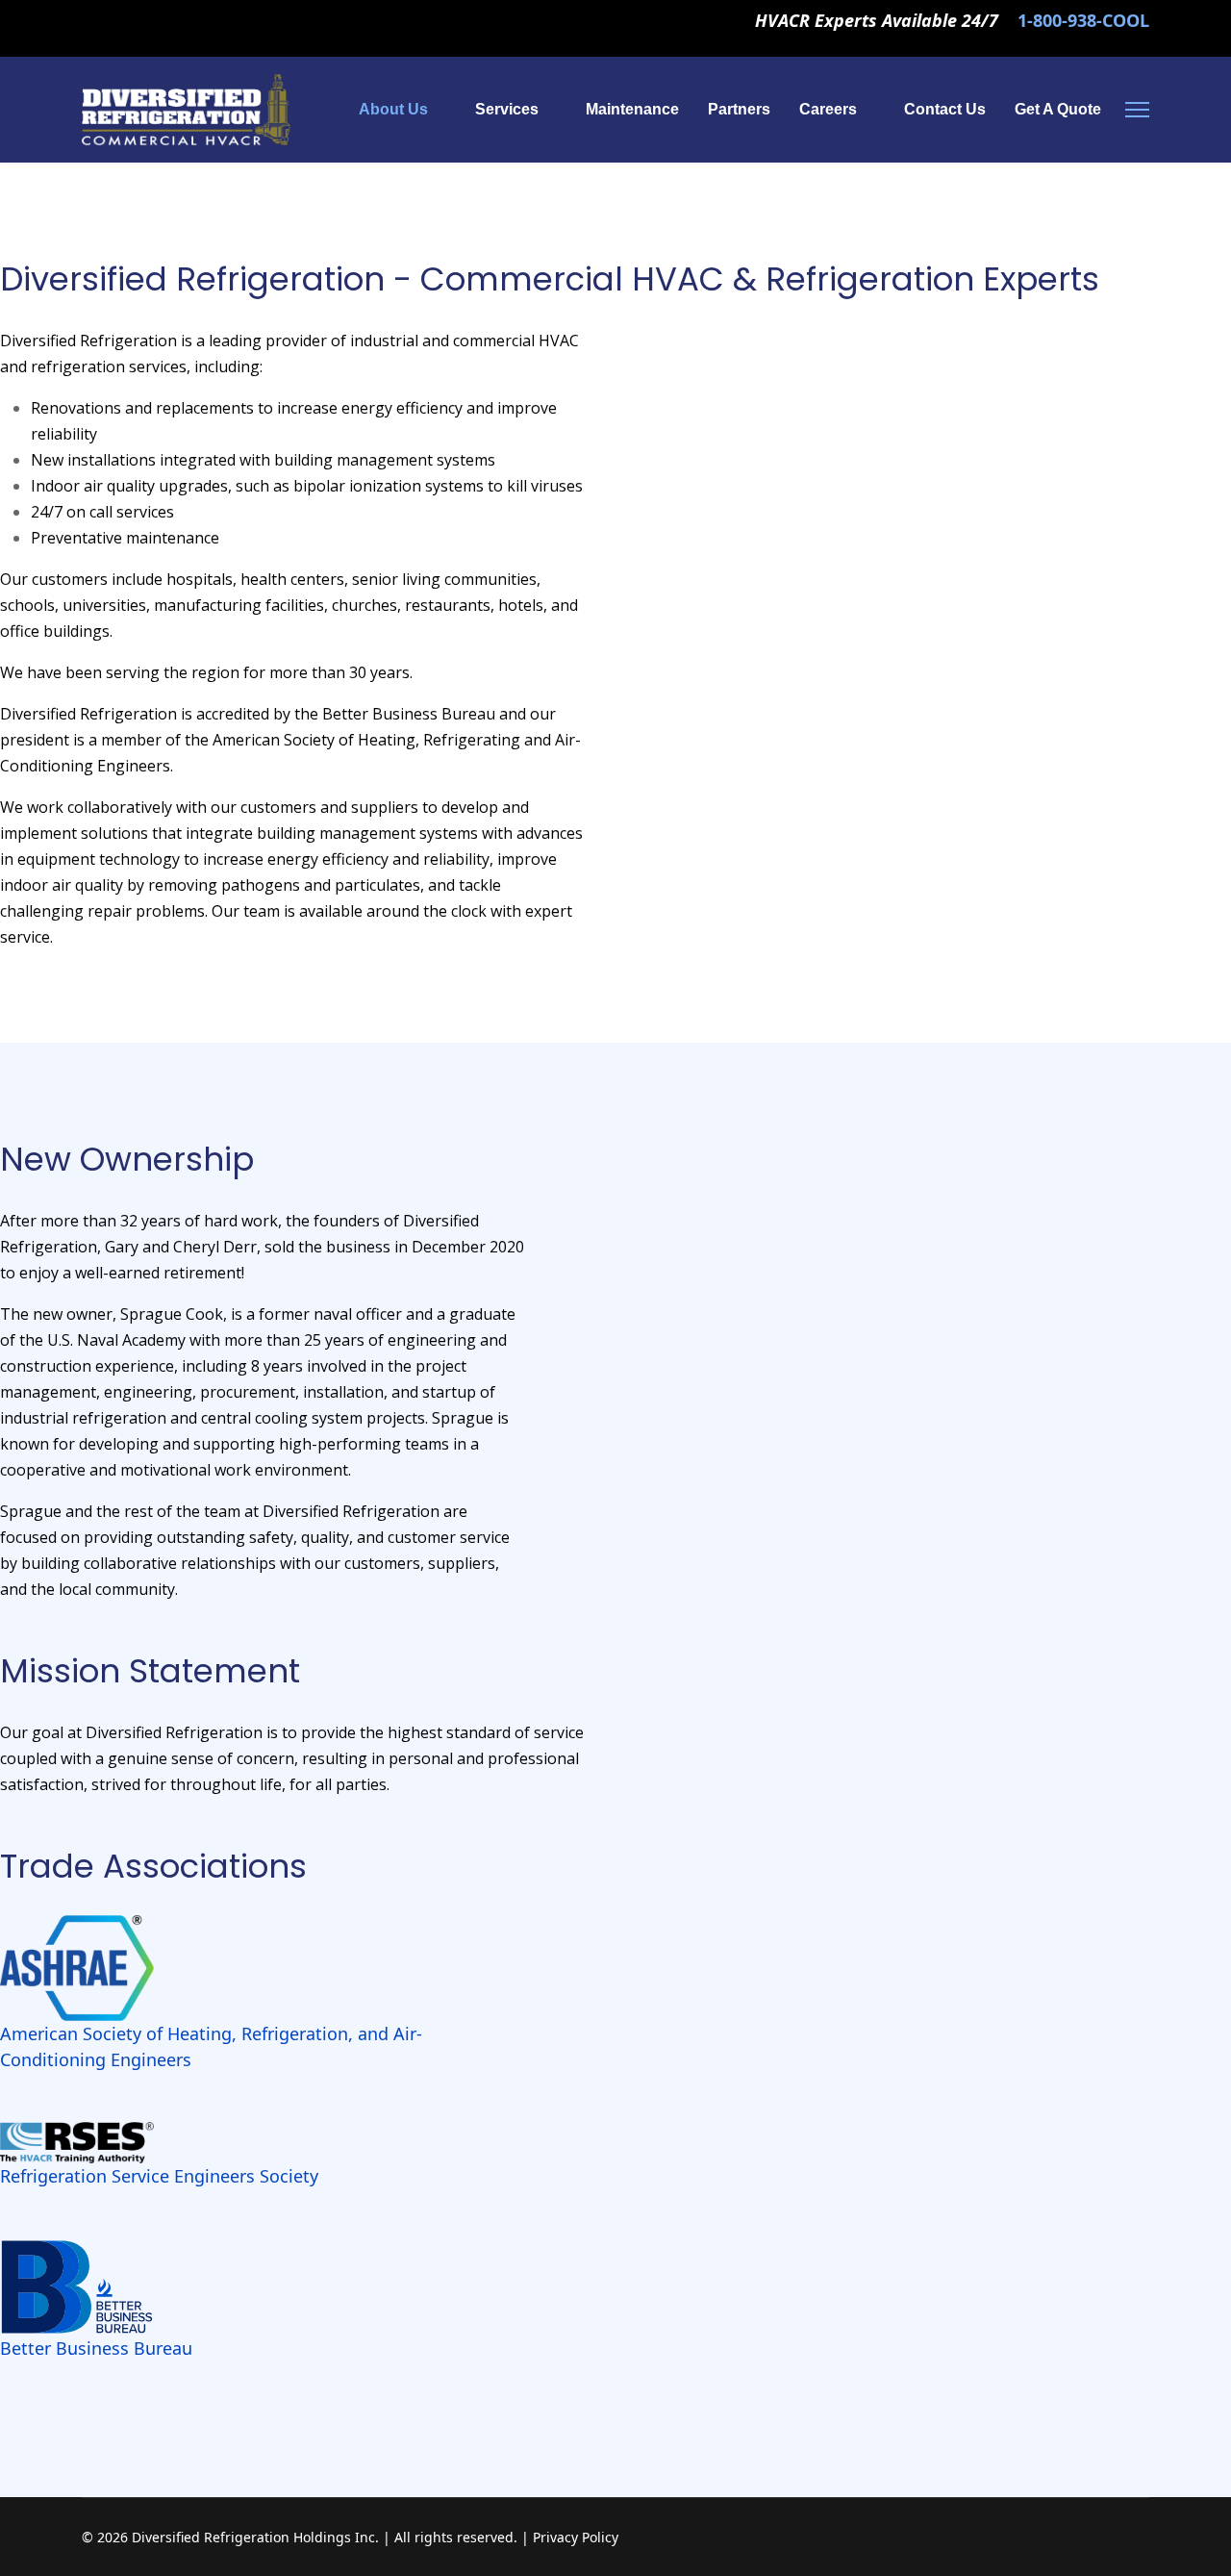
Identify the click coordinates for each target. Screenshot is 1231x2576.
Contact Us (945, 109)
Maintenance (632, 109)
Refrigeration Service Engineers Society (159, 2176)
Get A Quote (1058, 109)
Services (507, 109)
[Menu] (1137, 110)
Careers (828, 109)
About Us (393, 109)
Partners (739, 109)
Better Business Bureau (96, 2348)
